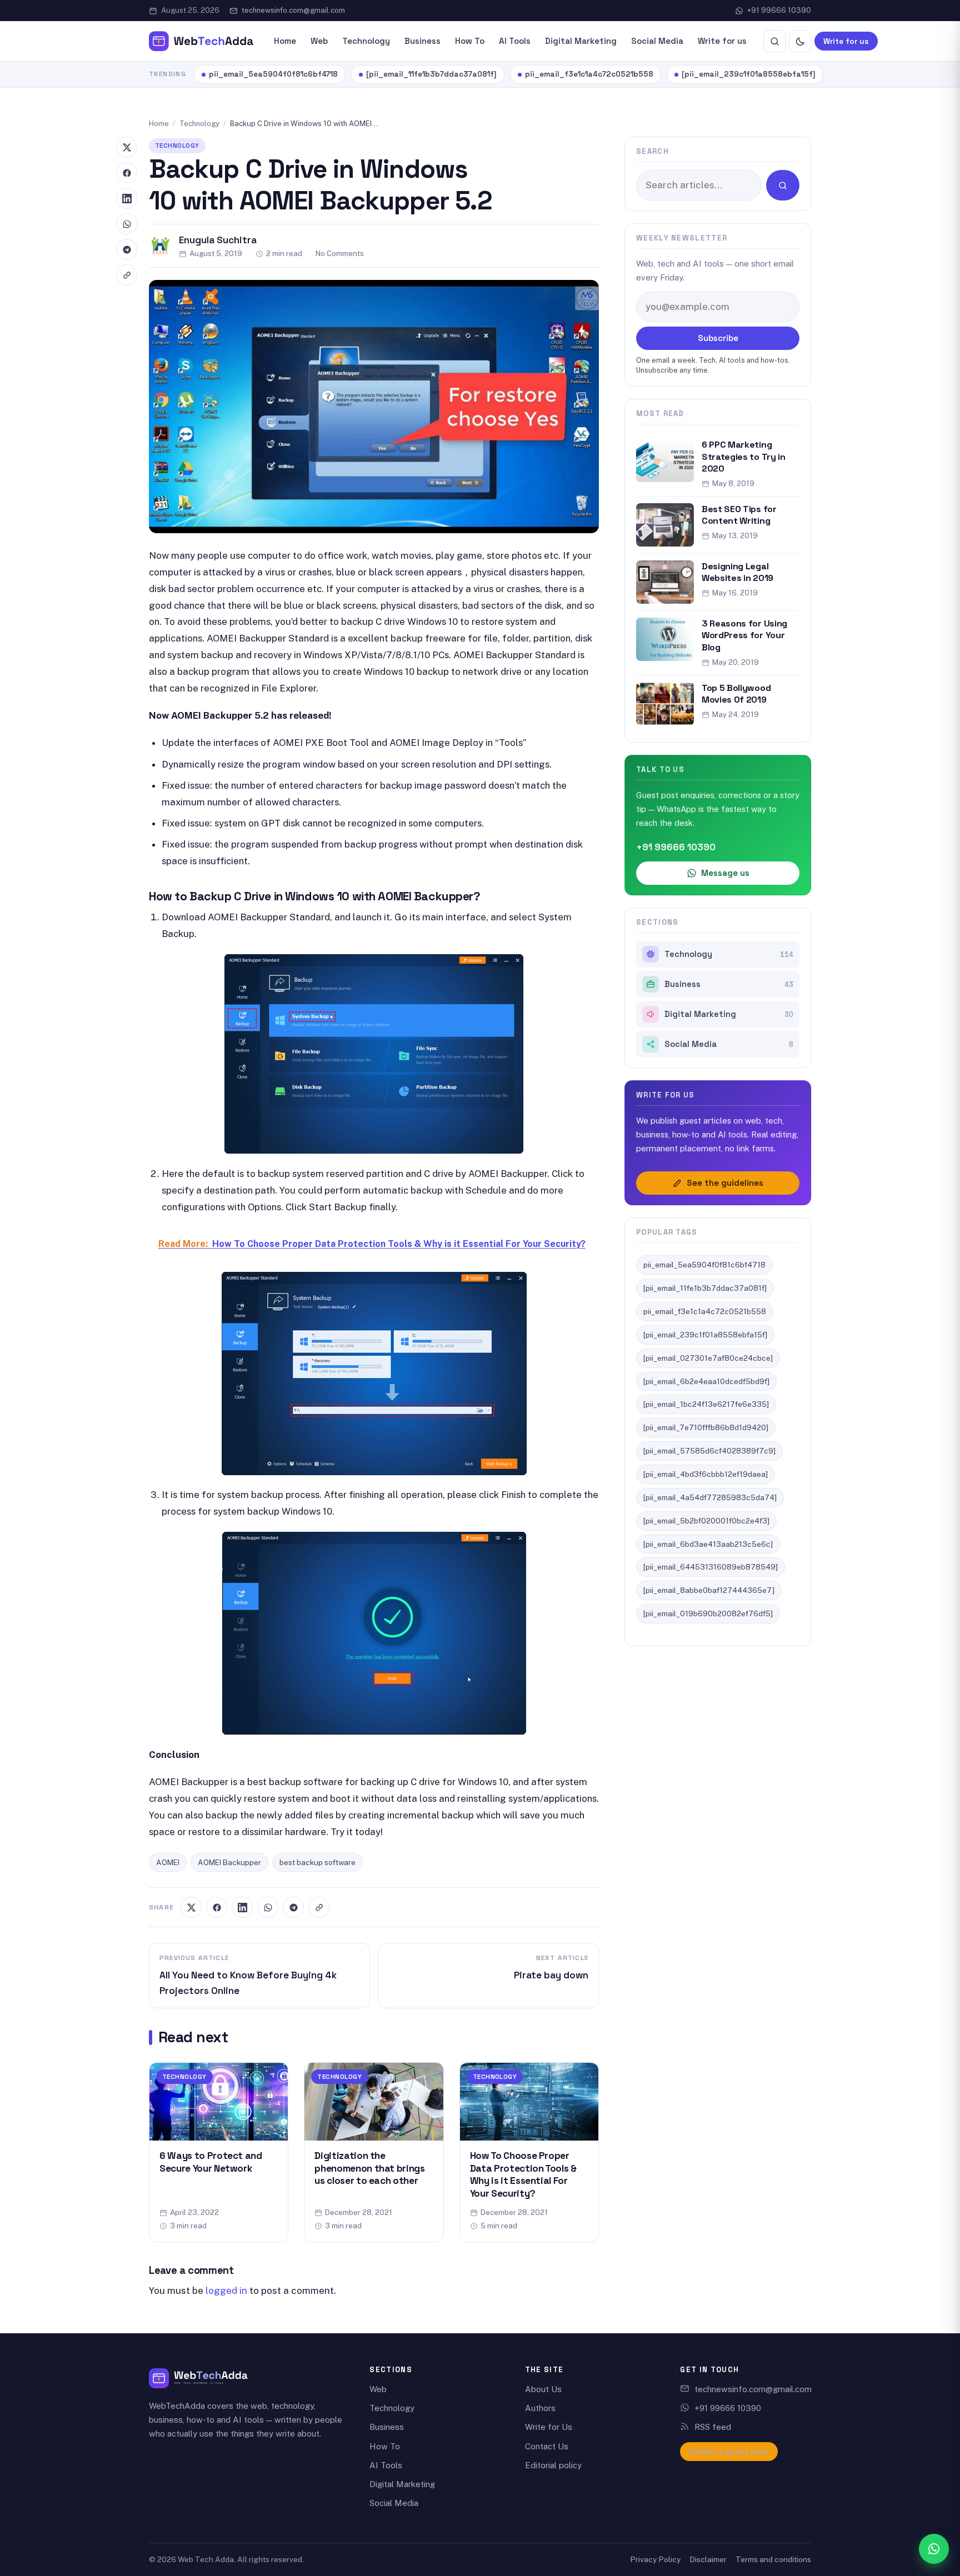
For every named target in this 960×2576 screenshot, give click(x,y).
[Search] (774, 41)
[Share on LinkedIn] (242, 1907)
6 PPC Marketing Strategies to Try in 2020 (744, 457)
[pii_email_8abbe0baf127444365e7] (709, 1590)
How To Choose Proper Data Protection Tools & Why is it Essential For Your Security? (523, 2174)
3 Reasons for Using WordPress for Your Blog (744, 635)
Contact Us (547, 2446)
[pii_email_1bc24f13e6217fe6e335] (706, 1404)
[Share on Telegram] (293, 1907)
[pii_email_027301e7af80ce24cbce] (708, 1358)
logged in (226, 2291)
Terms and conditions (773, 2559)
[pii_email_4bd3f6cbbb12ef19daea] (706, 1474)
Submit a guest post (729, 2452)
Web (319, 41)
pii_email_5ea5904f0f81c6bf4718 (273, 74)
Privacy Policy (655, 2559)
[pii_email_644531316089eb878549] (711, 1567)
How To (470, 41)
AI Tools (515, 41)
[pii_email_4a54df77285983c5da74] (710, 1497)
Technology (366, 41)
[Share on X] (191, 1907)
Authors (540, 2408)
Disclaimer (708, 2559)
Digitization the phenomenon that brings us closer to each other (369, 2168)
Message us (725, 873)
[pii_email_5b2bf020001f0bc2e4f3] (706, 1521)
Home (285, 41)
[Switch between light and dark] (800, 41)
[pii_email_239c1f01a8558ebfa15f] (749, 74)
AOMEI (168, 1862)
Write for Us (549, 2427)
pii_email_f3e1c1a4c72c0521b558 (589, 74)
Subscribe (718, 338)
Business (422, 41)
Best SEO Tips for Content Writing (739, 515)
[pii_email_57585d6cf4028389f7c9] (709, 1451)
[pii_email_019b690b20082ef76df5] (708, 1613)
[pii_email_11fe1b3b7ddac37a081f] (431, 74)
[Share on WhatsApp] (268, 1907)
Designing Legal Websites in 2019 (737, 572)
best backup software (317, 1862)
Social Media (657, 41)
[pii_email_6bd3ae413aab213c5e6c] (708, 1544)
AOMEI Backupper (229, 1862)
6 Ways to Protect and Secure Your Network (211, 2162)
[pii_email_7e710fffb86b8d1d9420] (706, 1427)
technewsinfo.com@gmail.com (293, 10)
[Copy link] (319, 1907)
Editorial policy (553, 2465)
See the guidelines (725, 1183)
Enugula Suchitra (218, 240)
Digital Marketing (581, 41)
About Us (543, 2389)
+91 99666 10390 (779, 10)
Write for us (722, 41)
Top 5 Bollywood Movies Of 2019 (736, 694)
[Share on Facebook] (217, 1907)
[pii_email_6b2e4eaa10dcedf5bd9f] (706, 1381)
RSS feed (713, 2427)
